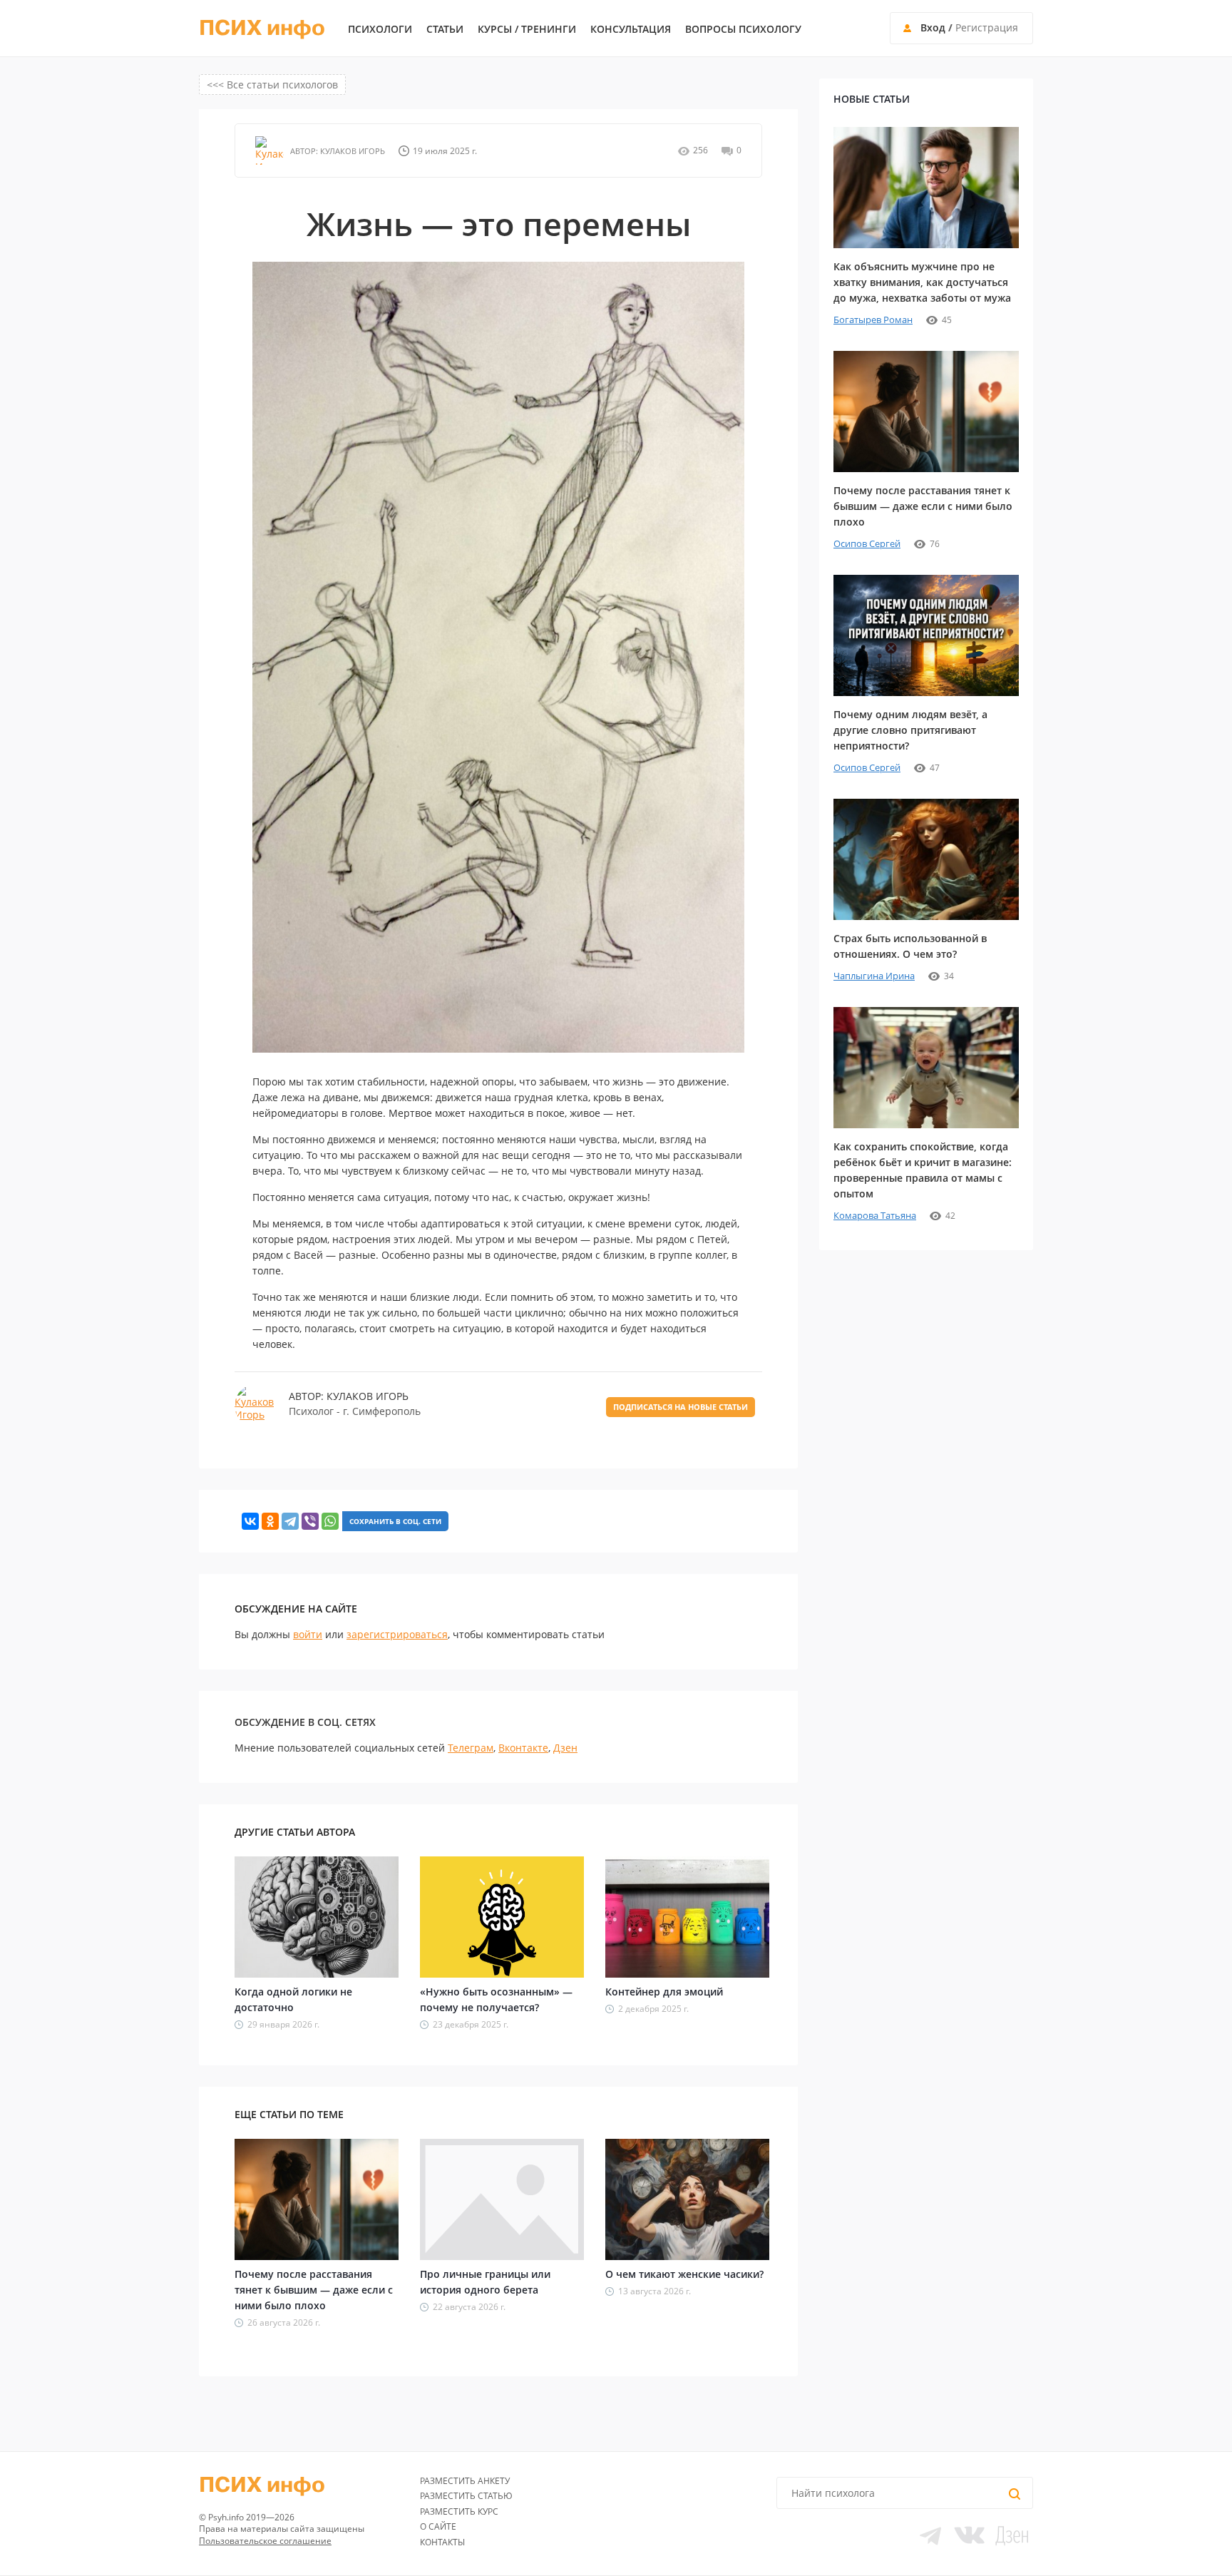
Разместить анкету (465, 2481)
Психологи (380, 29)
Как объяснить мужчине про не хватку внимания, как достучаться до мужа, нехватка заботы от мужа (922, 282)
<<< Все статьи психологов (272, 85)
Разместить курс (459, 2511)
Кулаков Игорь (351, 151)
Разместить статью (466, 2496)
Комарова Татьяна (875, 1215)
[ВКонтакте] (250, 1521)
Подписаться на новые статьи (681, 1407)
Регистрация (987, 27)
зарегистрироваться (397, 1634)
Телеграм (471, 1748)
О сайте (438, 2526)
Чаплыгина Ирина (874, 976)
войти (308, 1634)
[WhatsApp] (330, 1521)
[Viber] (310, 1521)
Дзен (565, 1748)
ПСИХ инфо (262, 29)
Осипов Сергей (867, 543)
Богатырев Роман (873, 320)
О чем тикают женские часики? (684, 2274)
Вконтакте (523, 1748)
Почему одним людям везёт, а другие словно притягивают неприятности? (910, 730)
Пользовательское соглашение (265, 2541)
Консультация (631, 29)
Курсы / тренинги (527, 29)
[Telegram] (290, 1521)
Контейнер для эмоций (664, 1992)
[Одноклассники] (270, 1521)
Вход (933, 27)
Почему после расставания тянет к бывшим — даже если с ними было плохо (314, 2290)
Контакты (442, 2542)
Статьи (445, 29)
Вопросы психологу (743, 29)
